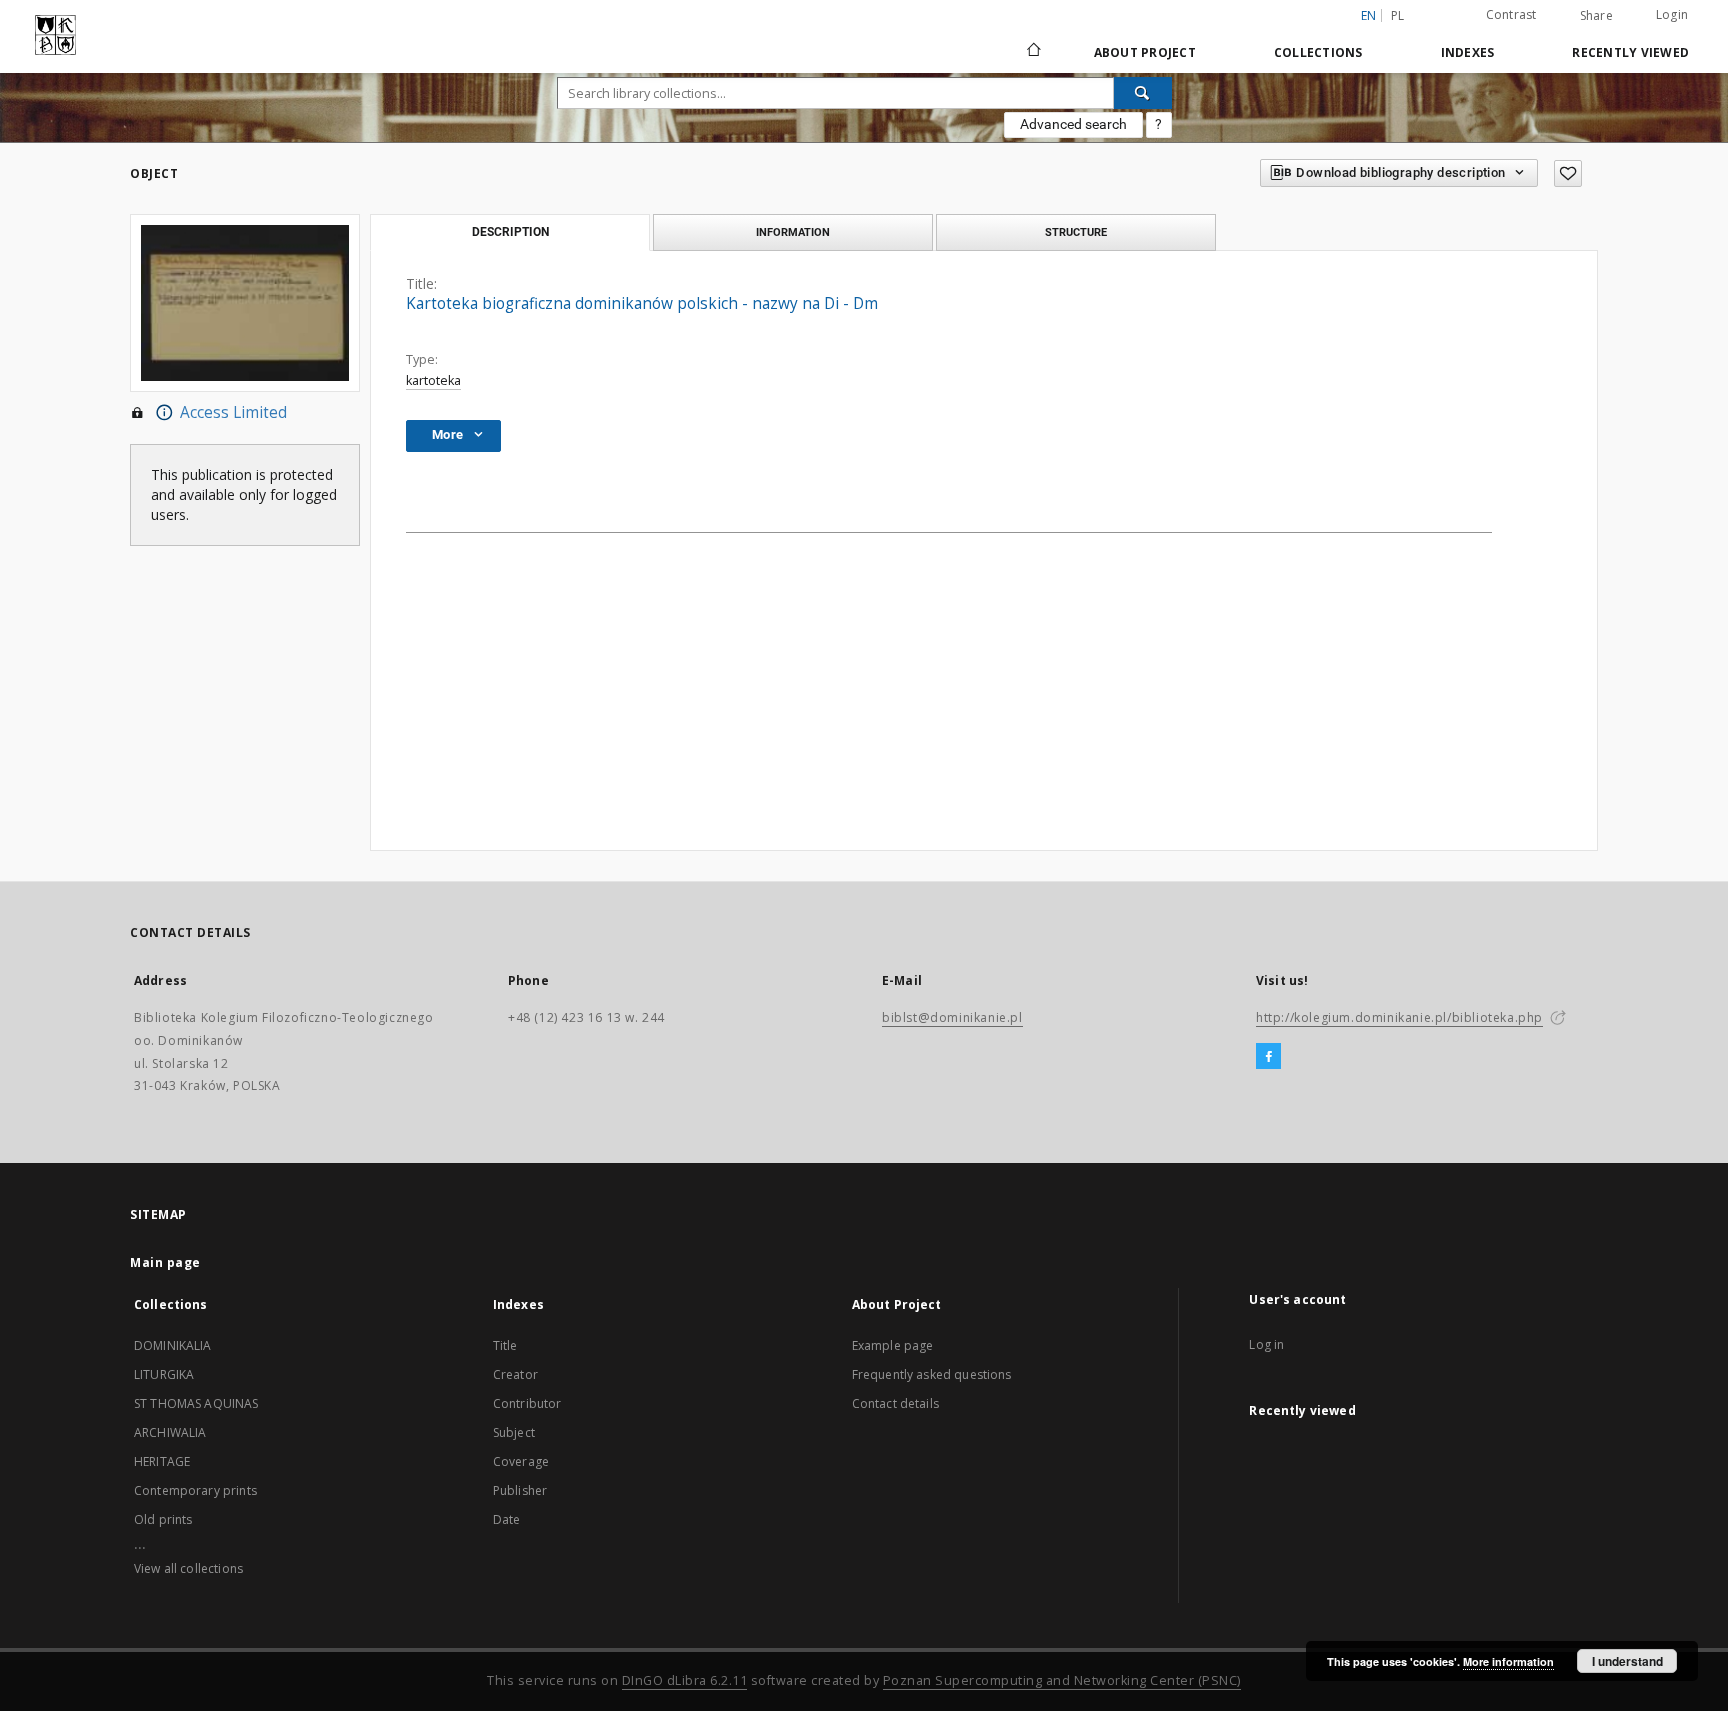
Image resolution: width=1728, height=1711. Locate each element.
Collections (1318, 52)
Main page (165, 1262)
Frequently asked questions (932, 1374)
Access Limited (233, 412)
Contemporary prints (195, 1490)
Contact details (895, 1403)
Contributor (527, 1403)
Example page (893, 1345)
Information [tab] (793, 232)
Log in (1266, 1344)
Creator (515, 1374)
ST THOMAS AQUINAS (196, 1403)
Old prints (163, 1519)
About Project (1145, 52)
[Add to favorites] (1568, 173)
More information (1508, 1661)
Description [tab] (510, 232)
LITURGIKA (164, 1374)
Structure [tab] (1076, 232)
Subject (514, 1432)
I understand (1627, 1661)
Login (1672, 14)
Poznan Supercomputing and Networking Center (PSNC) (1062, 1680)
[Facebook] (1268, 1057)
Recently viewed (1630, 52)
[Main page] (1032, 52)
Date (507, 1519)
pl (1398, 15)
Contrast (1511, 14)
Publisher (520, 1490)
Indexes (1468, 52)
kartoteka (433, 380)
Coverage (521, 1461)
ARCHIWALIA (170, 1432)
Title (505, 1345)
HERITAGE (162, 1461)
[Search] (1143, 93)
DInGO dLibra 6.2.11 (685, 1680)
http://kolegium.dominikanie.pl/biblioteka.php (1399, 1017)
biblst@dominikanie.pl (952, 1017)
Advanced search (1073, 124)
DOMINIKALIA (173, 1345)
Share (1596, 16)
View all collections (188, 1568)
